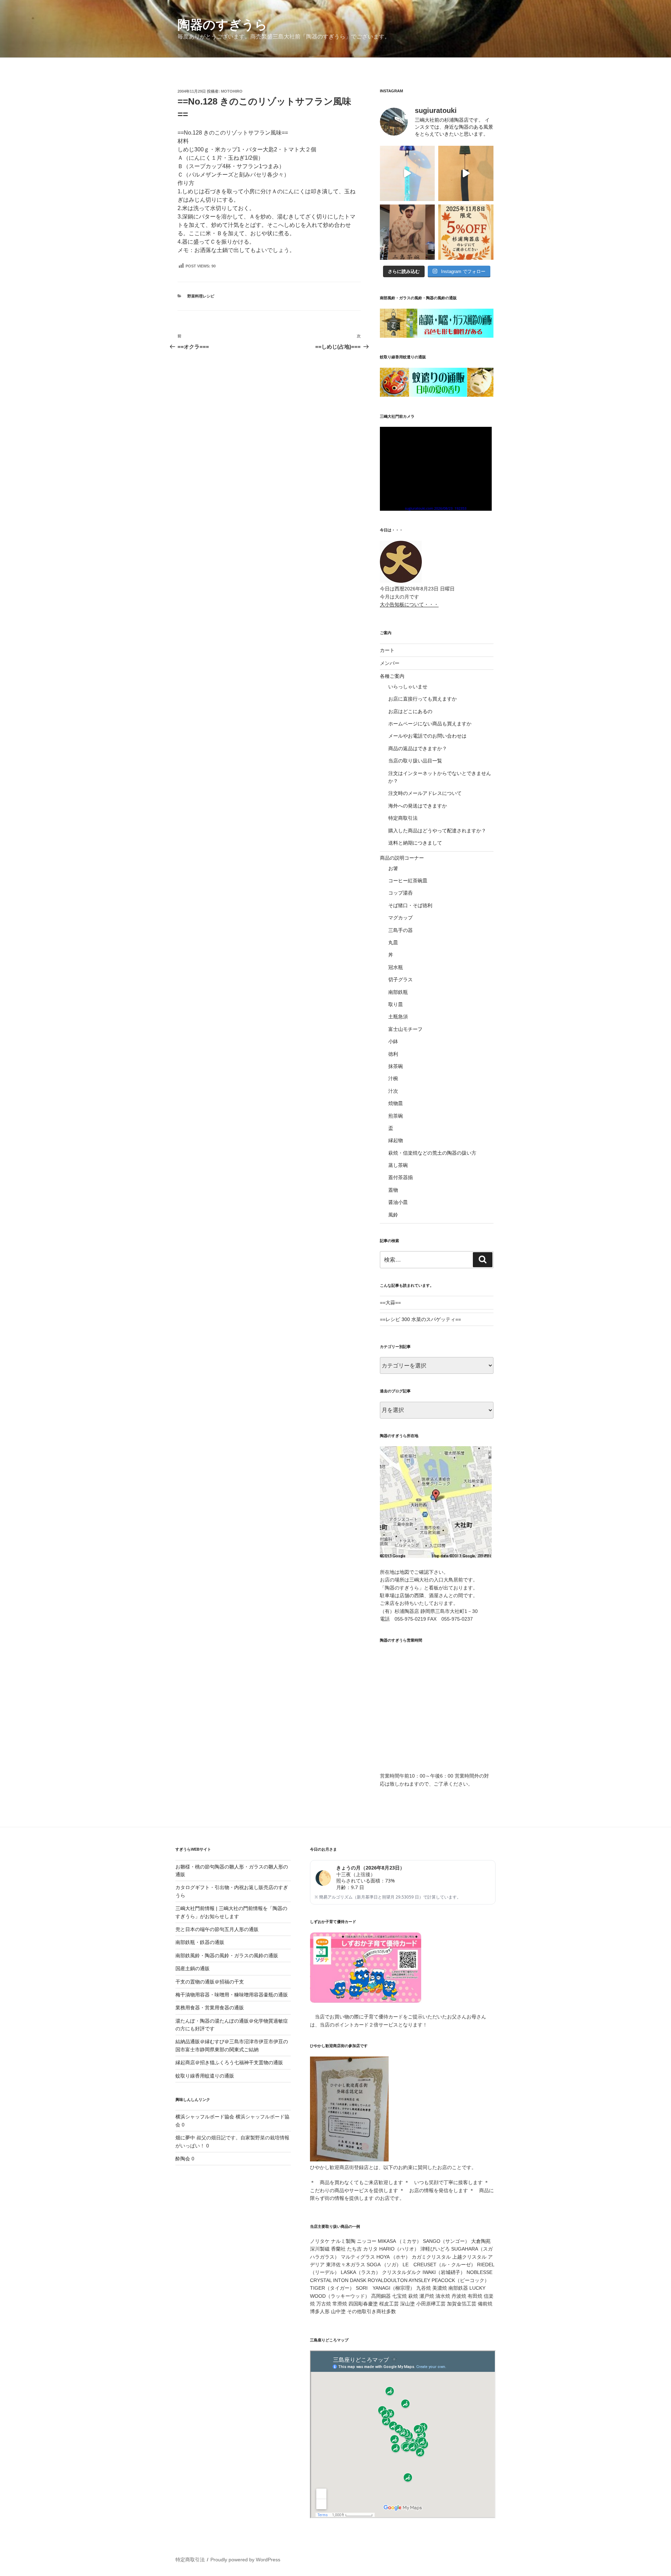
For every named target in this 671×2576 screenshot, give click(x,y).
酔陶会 (183, 2159)
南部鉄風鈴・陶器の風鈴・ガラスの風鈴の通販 (227, 1956)
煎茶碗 (396, 1116)
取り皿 (396, 1004)
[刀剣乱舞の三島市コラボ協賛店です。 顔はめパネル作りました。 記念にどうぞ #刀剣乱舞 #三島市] (407, 232)
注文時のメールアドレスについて (425, 793)
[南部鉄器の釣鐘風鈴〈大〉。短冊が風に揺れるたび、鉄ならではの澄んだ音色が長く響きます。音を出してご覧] (466, 173)
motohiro (232, 91)
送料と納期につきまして (415, 843)
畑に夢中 (185, 2138)
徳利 (393, 1054)
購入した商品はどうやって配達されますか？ (437, 831)
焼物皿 (396, 1103)
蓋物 (393, 1190)
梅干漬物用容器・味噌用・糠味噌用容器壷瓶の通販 (232, 1995)
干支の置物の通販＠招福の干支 (210, 1982)
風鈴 (393, 1215)
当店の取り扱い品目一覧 (415, 761)
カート (387, 650)
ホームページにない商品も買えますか (430, 724)
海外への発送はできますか (418, 806)
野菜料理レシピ (201, 296)
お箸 (393, 868)
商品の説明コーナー (402, 858)
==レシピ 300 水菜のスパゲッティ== (420, 1319)
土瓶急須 (398, 1017)
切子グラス (401, 980)
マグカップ (401, 918)
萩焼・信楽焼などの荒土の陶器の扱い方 (432, 1153)
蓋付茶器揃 (401, 1177)
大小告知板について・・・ (409, 604)
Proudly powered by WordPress (245, 2560)
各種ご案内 (392, 676)
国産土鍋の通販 (193, 1968)
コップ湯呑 (401, 893)
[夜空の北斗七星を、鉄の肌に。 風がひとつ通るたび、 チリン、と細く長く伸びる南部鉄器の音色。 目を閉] (407, 173)
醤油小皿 (398, 1202)
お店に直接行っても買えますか (423, 699)
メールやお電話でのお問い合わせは (427, 736)
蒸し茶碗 (398, 1165)
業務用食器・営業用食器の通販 (210, 2008)
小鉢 (393, 1041)
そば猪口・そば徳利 (410, 905)
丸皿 (393, 942)
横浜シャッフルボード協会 (205, 2117)
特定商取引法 (403, 818)
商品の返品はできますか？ (418, 748)
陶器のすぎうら (222, 25)
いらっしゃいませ (408, 687)
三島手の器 (401, 930)
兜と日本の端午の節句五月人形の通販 (217, 1929)
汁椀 (393, 1078)
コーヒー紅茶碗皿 (408, 881)
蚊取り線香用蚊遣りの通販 (205, 2076)
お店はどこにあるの (410, 711)
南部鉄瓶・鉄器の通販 (200, 1942)
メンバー (390, 663)
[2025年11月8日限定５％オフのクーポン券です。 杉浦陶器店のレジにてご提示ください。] (466, 232)
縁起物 (396, 1140)
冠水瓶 (396, 967)
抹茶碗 (396, 1066)
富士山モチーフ (405, 1029)
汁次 (393, 1091)
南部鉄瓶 (398, 992)
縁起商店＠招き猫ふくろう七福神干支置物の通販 (229, 2062)
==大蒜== (390, 1303)
